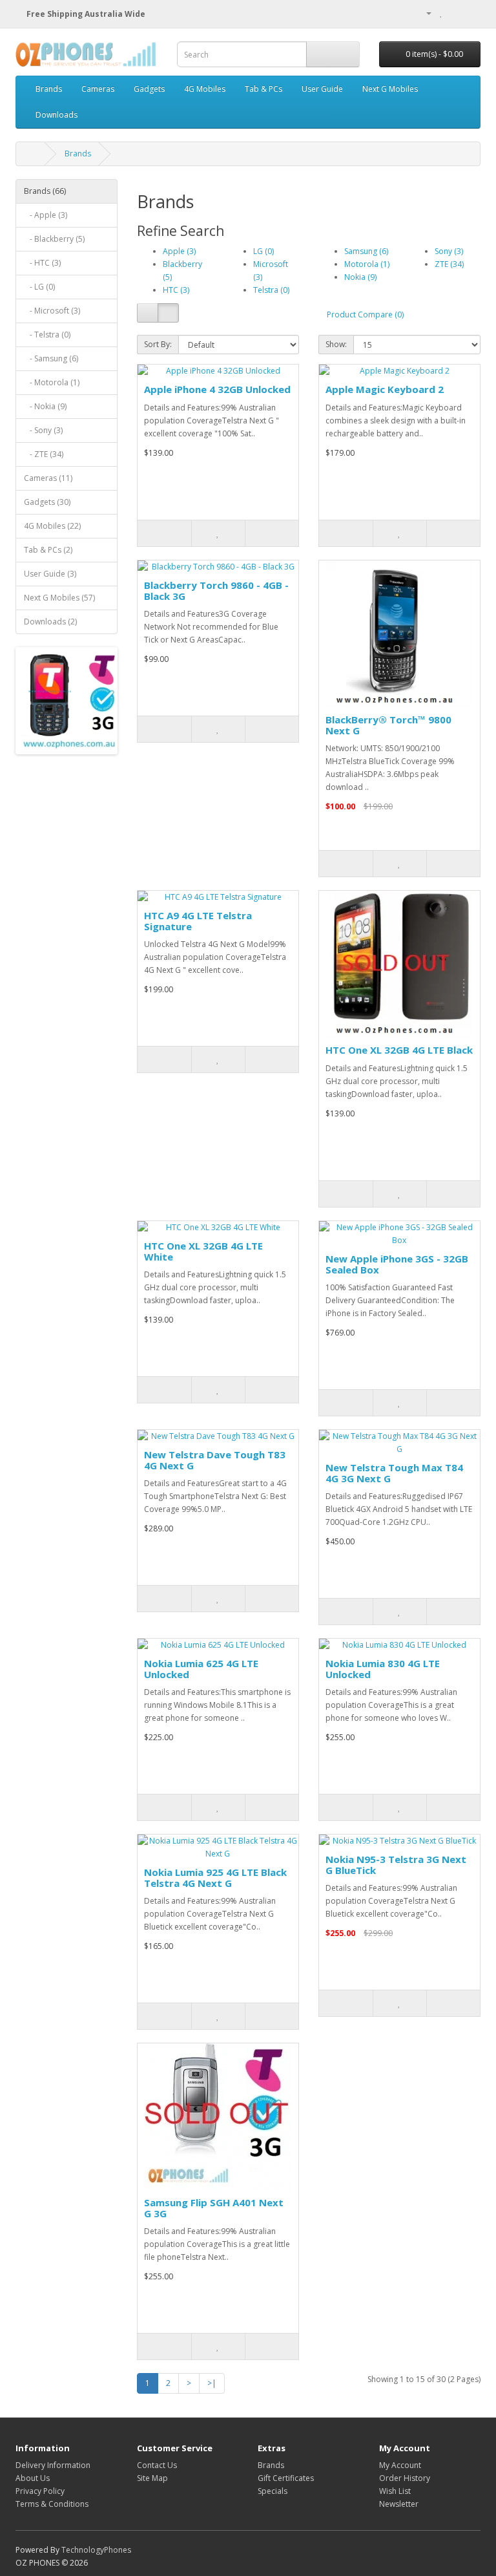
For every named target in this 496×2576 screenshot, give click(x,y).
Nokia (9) (360, 277)
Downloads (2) (50, 622)
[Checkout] (470, 13)
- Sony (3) (43, 430)
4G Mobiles (205, 89)
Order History (405, 2478)
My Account (400, 2465)
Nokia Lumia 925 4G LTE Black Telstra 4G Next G (215, 1878)
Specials (273, 2491)
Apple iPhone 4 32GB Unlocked (217, 389)
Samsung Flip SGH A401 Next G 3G (214, 2208)
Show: (336, 344)
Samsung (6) (366, 251)
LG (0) (263, 251)
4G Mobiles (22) (52, 526)
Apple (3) (179, 251)
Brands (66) (45, 191)
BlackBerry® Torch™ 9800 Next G (388, 725)
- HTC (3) (42, 263)
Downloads (57, 115)
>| (212, 2383)
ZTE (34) (449, 264)
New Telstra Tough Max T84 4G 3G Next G (394, 1473)
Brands (49, 89)
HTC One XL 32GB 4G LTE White (203, 1251)
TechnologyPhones (96, 2550)
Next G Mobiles (390, 89)
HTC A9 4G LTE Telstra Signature (198, 921)
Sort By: (158, 344)
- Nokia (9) (45, 406)
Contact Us (157, 2465)
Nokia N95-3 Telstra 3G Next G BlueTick (396, 1865)
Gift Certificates (286, 2478)
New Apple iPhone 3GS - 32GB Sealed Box (397, 1264)
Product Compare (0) (365, 314)
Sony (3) (449, 251)
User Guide (322, 89)
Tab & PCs (263, 89)
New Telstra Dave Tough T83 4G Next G (215, 1460)
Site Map (152, 2478)
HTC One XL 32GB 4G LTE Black (399, 1050)
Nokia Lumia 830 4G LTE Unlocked (383, 1669)
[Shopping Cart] (455, 13)
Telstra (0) (271, 290)
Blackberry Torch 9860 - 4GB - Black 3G (216, 591)
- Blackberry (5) (54, 239)
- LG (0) (39, 287)
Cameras (98, 89)
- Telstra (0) (47, 335)
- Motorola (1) (52, 382)
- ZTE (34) (44, 454)
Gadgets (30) (47, 502)
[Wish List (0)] (441, 13)
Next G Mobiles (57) (59, 598)
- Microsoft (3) (52, 311)
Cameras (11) (48, 478)
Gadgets (149, 89)
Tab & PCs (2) (48, 550)
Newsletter (399, 2504)
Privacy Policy (40, 2491)
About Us (33, 2478)
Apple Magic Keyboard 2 (385, 389)
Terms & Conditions (52, 2504)
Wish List (395, 2491)
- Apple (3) (46, 215)
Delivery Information (53, 2465)
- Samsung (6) (51, 358)
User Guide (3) (50, 574)
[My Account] (424, 13)
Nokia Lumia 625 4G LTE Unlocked (201, 1669)
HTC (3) (176, 290)
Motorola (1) (367, 264)
